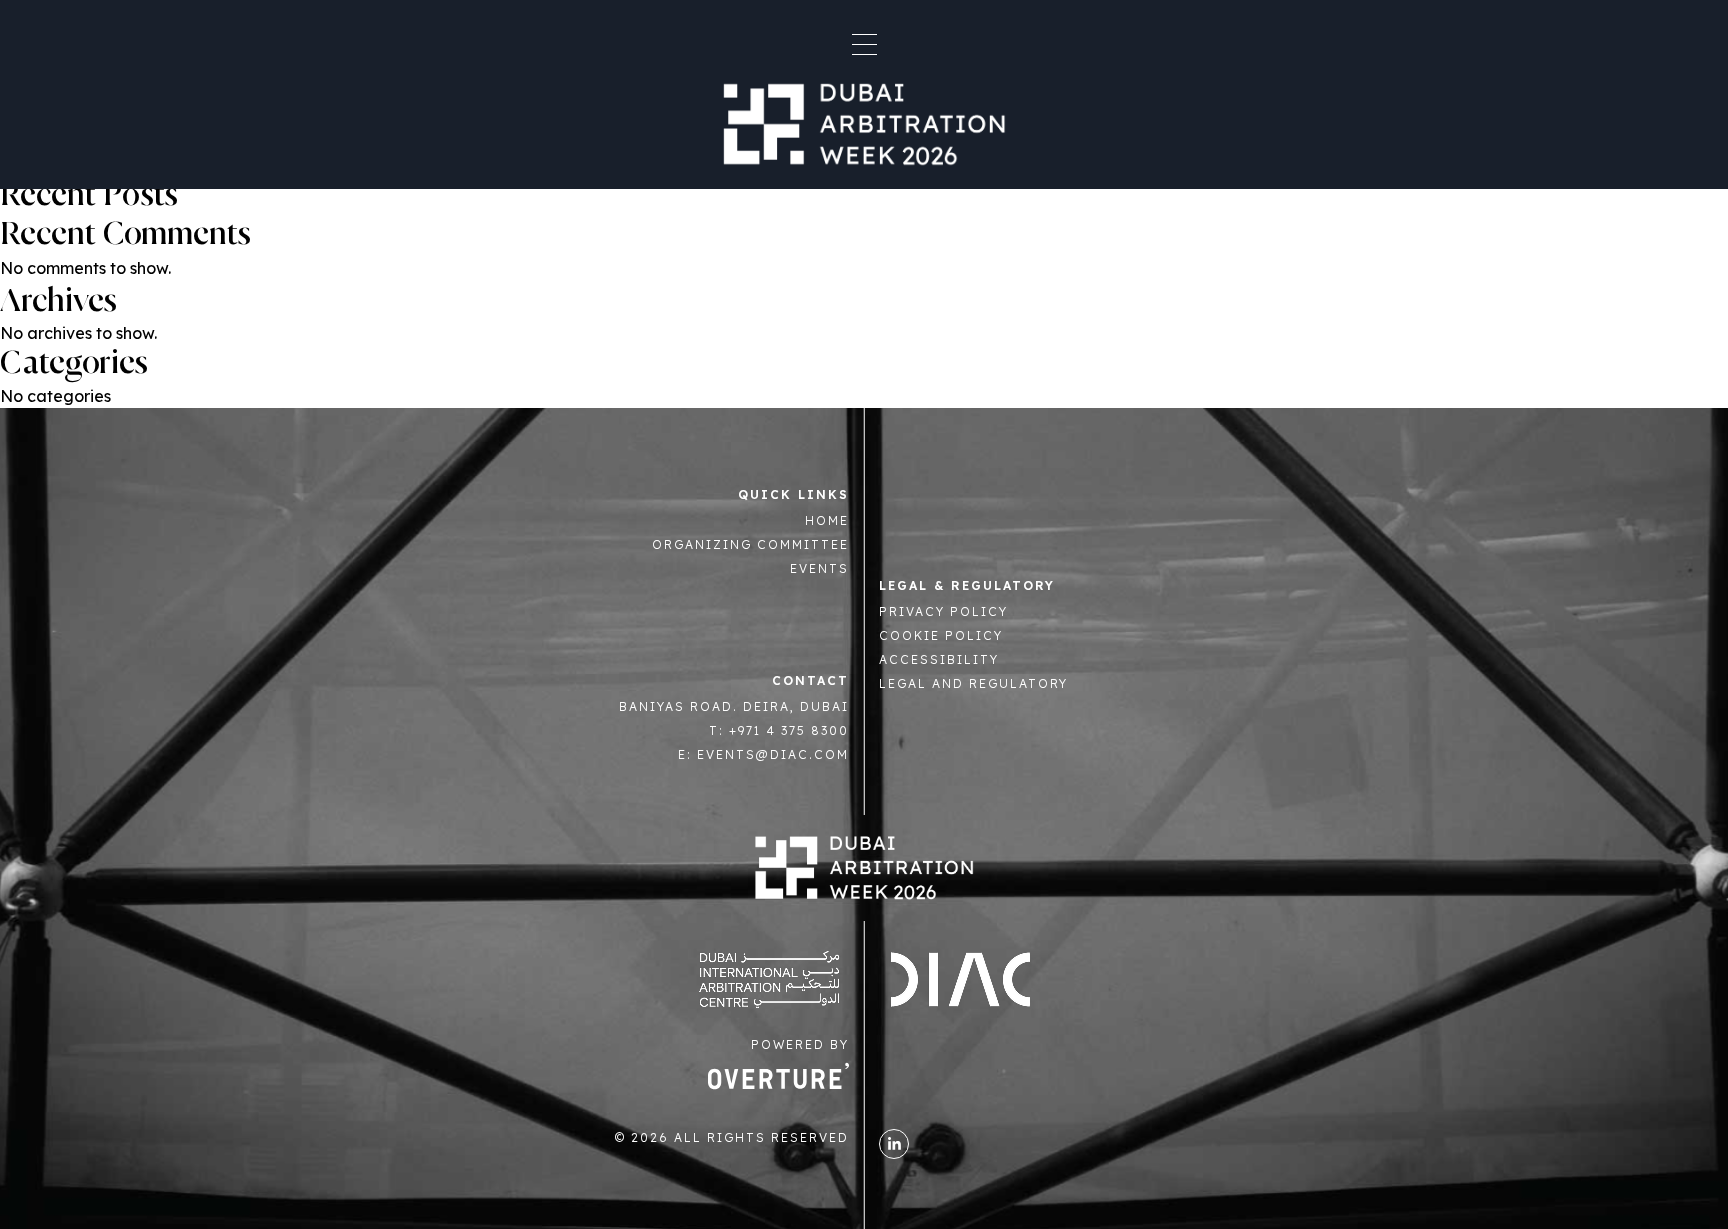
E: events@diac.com (763, 754)
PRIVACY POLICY (943, 611)
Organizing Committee (750, 544)
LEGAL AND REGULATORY (973, 683)
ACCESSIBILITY (939, 659)
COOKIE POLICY (941, 635)
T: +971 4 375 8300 (779, 730)
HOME (827, 520)
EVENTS (819, 568)
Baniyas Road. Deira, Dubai (734, 706)
